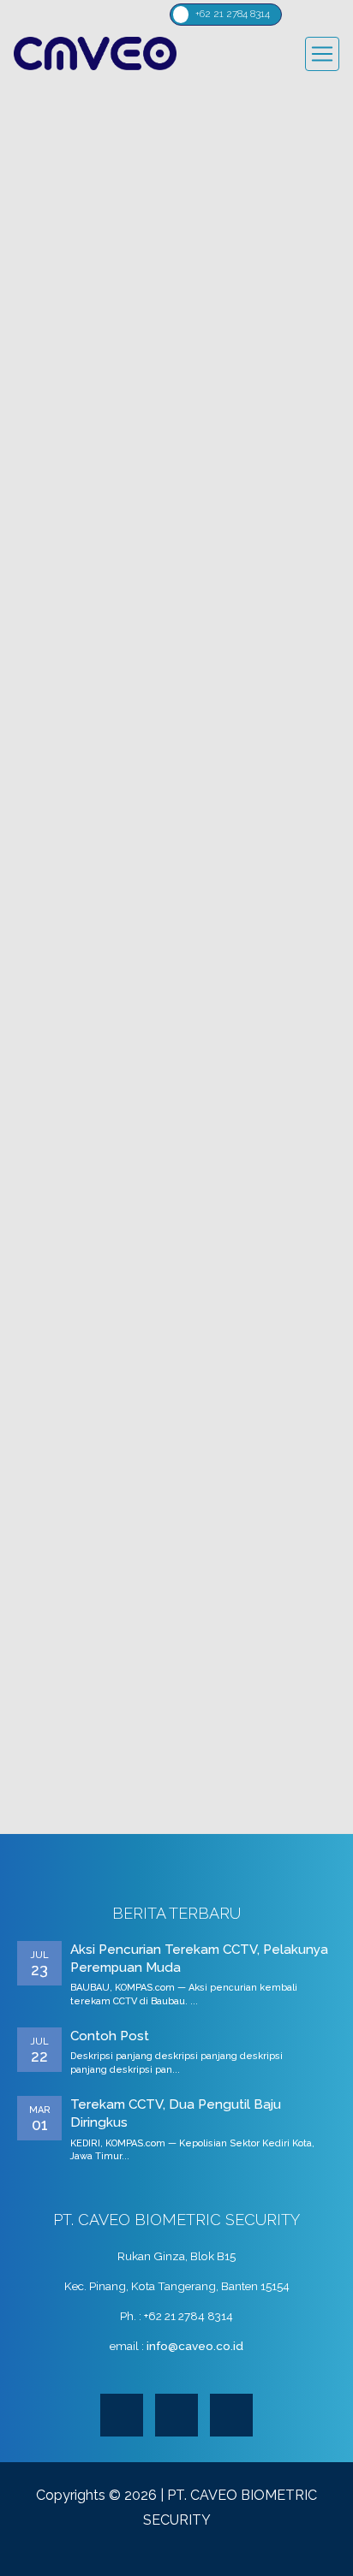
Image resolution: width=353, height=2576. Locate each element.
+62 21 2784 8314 (233, 14)
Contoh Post (110, 2036)
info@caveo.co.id (195, 2346)
